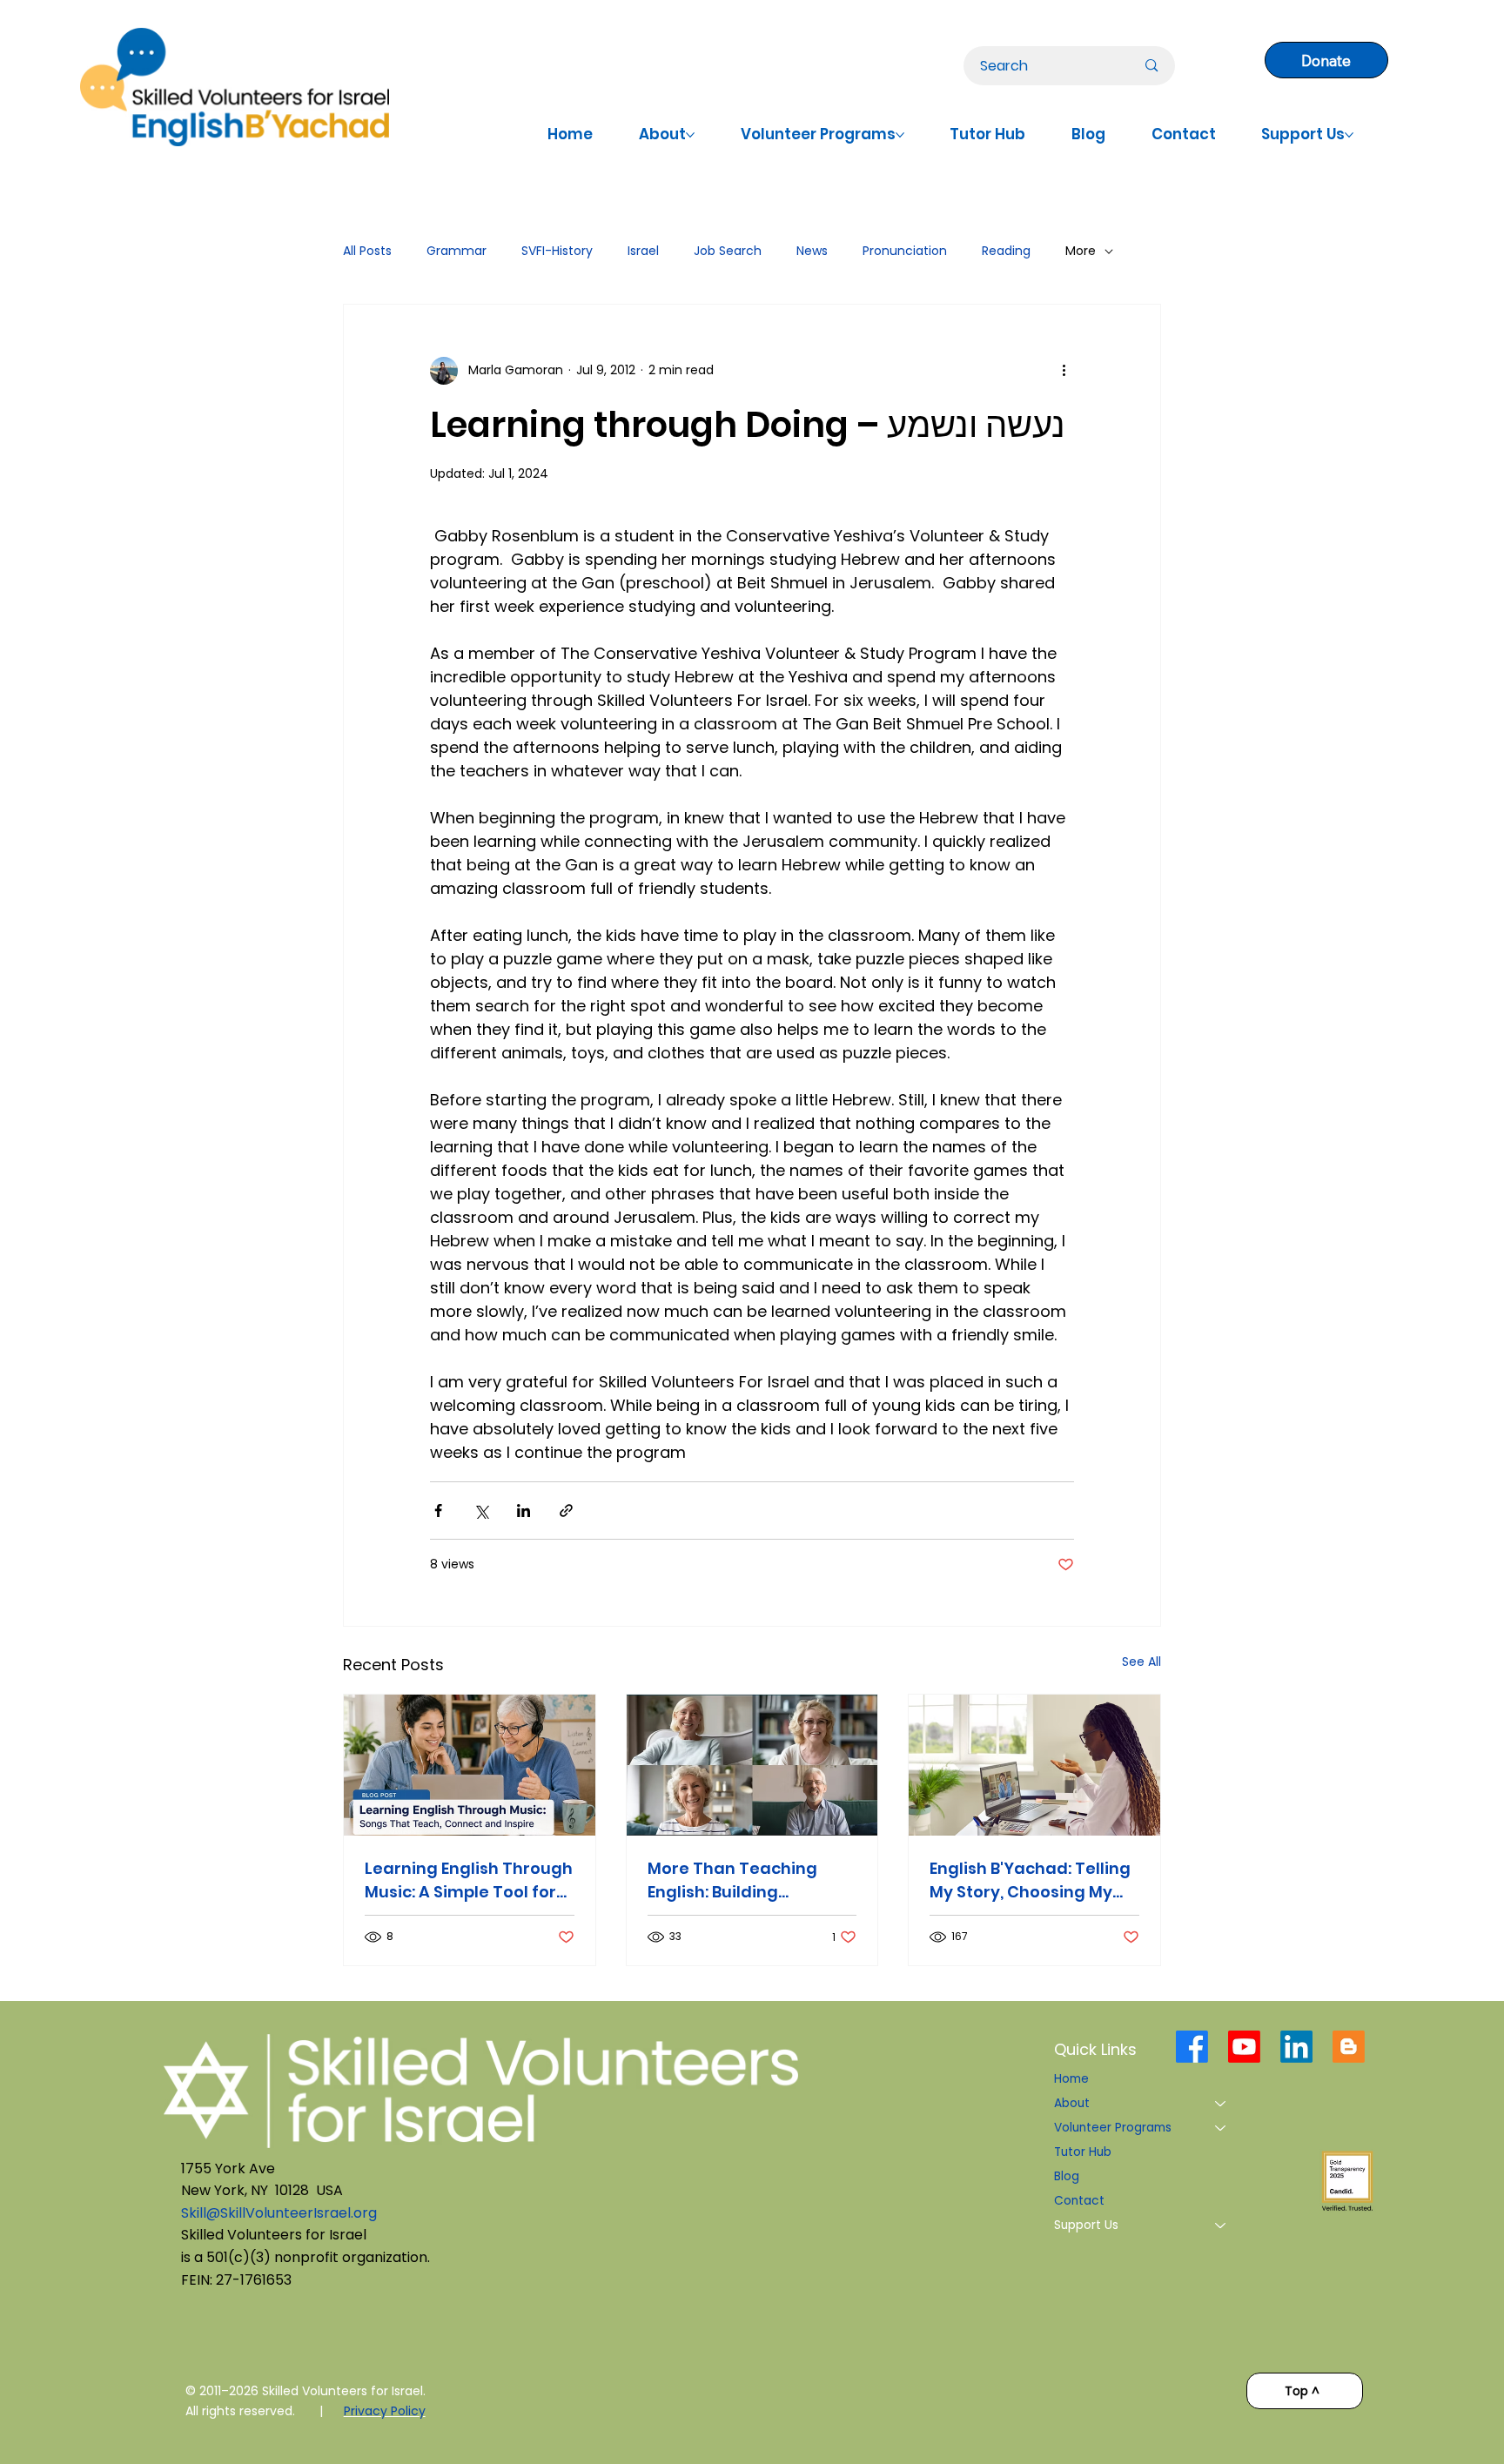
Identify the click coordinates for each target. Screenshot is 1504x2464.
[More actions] (1064, 371)
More (1081, 251)
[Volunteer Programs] (1221, 2128)
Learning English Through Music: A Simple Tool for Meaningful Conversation (469, 1880)
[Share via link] (566, 1511)
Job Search (728, 251)
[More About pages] (690, 135)
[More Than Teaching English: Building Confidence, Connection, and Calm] (752, 1765)
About (1072, 2103)
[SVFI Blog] (1349, 2047)
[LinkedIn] (1296, 2047)
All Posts (367, 251)
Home (1071, 2079)
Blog (1067, 2176)
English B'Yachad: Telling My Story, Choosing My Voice (1030, 1880)
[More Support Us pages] (1349, 135)
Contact (1079, 2201)
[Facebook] (1192, 2047)
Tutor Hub (1083, 2152)
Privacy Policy (385, 2411)
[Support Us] (1221, 2226)
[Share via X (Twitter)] (481, 1511)
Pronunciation (905, 251)
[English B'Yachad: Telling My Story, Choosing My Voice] (1034, 1765)
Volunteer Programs (1113, 2128)
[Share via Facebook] (438, 1511)
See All (1141, 1662)
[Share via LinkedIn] (524, 1511)
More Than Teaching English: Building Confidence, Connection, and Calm (749, 1880)
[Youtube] (1244, 2047)
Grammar (457, 251)
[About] (1221, 2104)
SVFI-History (557, 251)
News (812, 251)
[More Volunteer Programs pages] (900, 135)
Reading (1006, 251)
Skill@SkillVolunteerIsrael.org (279, 2213)
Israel (643, 251)
